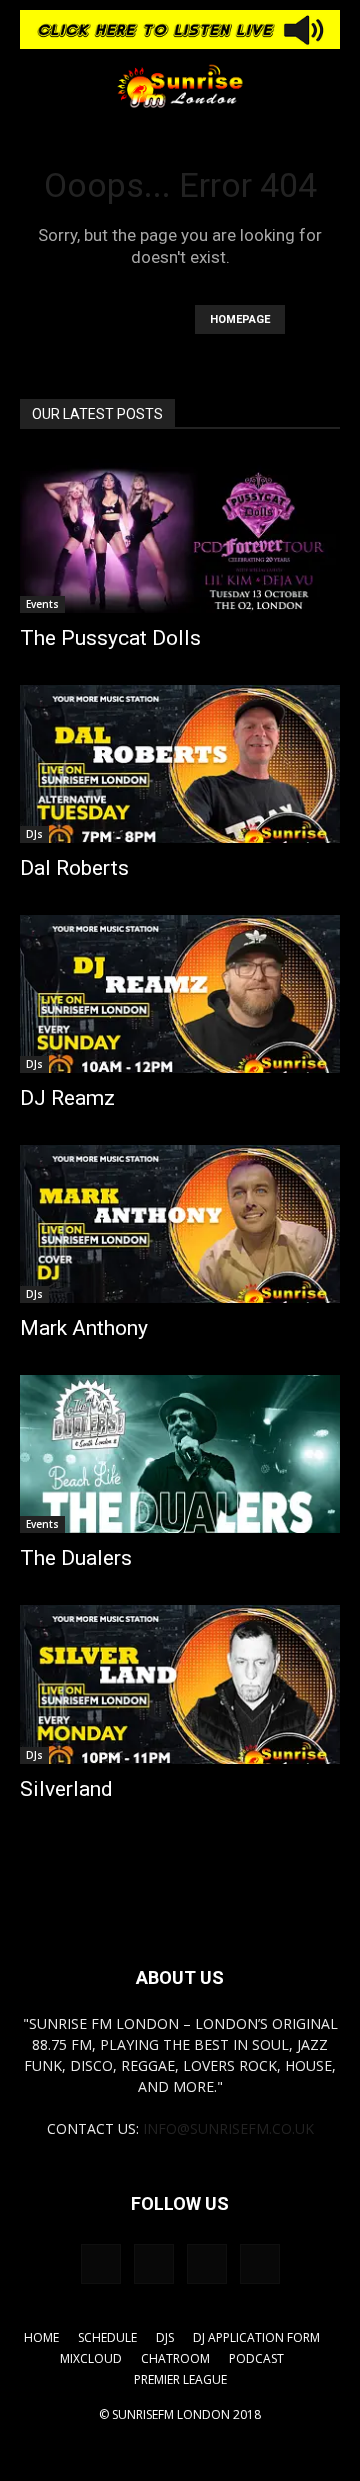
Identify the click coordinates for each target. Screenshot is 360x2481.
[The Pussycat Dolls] (180, 534)
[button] (34, 86)
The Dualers (76, 1558)
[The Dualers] (180, 1454)
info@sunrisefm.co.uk (228, 2128)
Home (41, 2337)
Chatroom (175, 2358)
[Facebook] (101, 2264)
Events (42, 604)
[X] (260, 2264)
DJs (34, 834)
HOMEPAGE (240, 319)
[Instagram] (154, 2264)
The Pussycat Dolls (110, 638)
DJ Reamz (67, 1098)
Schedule (107, 2337)
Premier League (180, 2379)
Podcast (256, 2358)
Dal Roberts (74, 868)
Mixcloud (91, 2358)
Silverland (66, 1789)
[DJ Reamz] (180, 994)
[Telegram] (207, 2264)
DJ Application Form (256, 2337)
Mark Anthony (84, 1328)
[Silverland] (180, 1684)
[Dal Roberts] (180, 764)
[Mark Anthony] (180, 1224)
